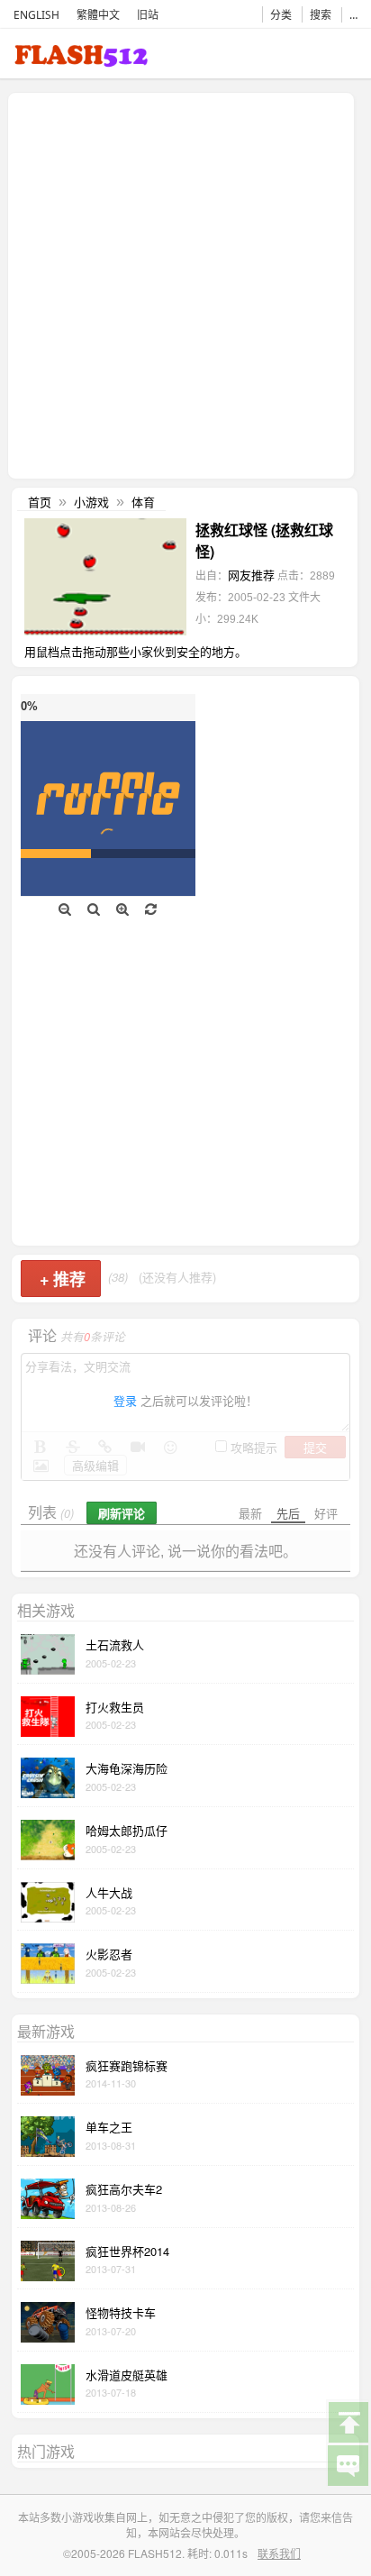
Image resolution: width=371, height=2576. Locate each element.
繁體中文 (98, 15)
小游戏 (91, 502)
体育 (143, 502)
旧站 (148, 15)
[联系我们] (348, 2464)
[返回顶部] (348, 2421)
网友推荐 (251, 575)
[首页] (81, 59)
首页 (40, 502)
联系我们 (279, 2553)
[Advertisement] (185, 284)
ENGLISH (36, 15)
